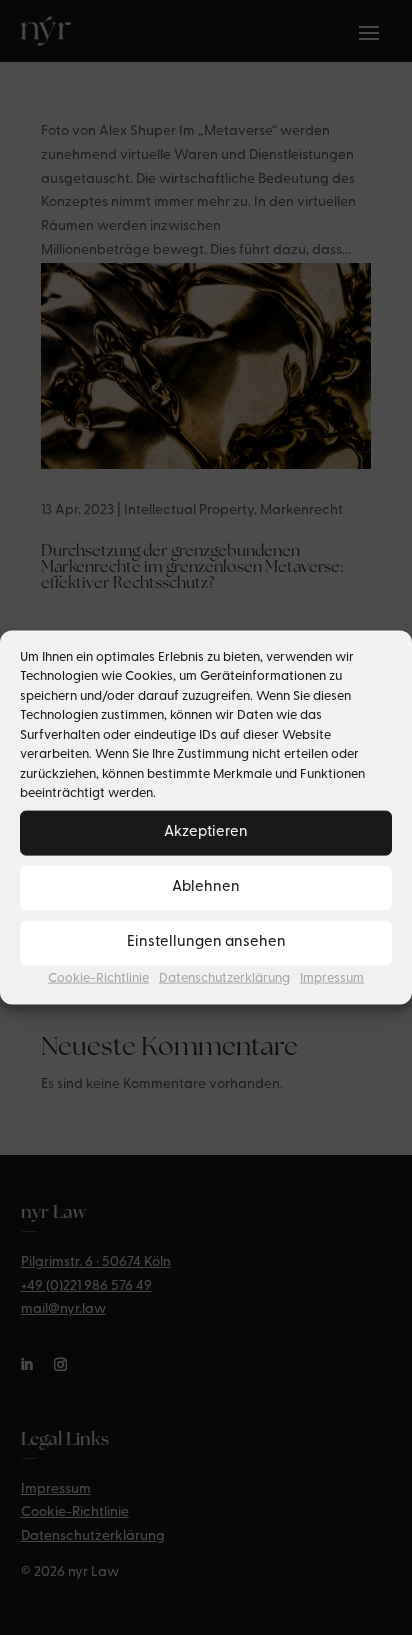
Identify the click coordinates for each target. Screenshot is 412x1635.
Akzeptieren (206, 832)
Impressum (332, 977)
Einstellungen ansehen (206, 942)
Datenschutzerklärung (224, 977)
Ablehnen (206, 887)
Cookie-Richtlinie (98, 977)
